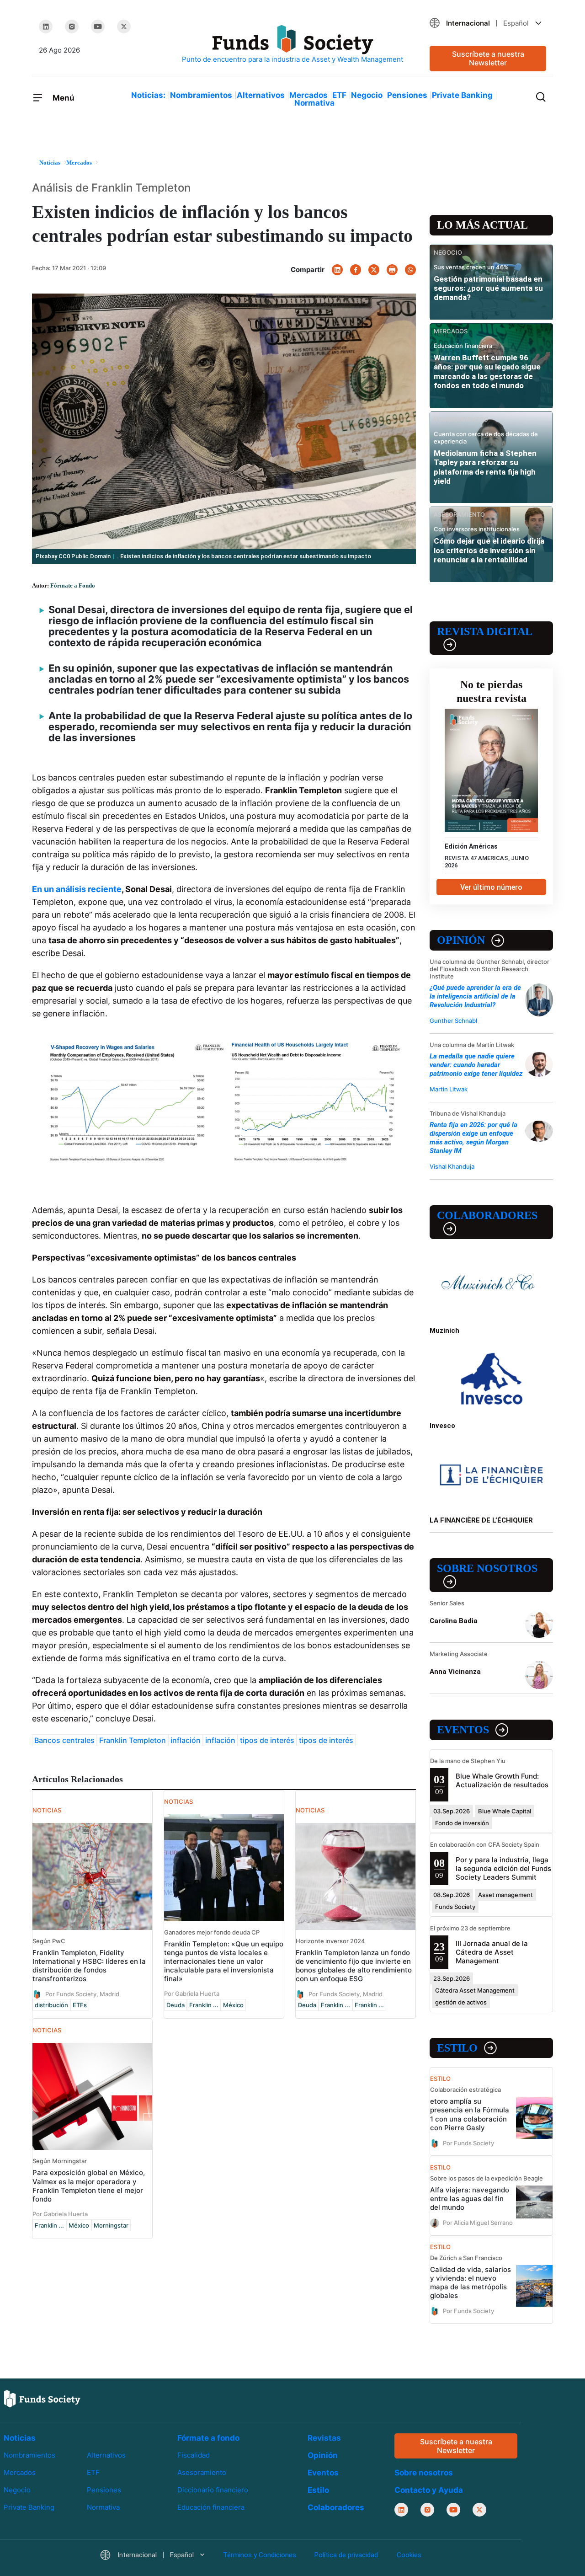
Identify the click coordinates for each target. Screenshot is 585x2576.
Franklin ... (204, 2005)
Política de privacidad (346, 2555)
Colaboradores (487, 1215)
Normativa (314, 103)
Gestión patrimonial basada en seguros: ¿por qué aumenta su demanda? (488, 288)
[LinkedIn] (46, 27)
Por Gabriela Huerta (192, 1993)
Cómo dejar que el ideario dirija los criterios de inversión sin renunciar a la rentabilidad (489, 550)
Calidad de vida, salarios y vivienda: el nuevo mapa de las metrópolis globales (471, 2282)
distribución (51, 2005)
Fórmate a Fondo (73, 585)
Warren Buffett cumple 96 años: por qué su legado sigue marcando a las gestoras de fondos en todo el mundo (487, 371)
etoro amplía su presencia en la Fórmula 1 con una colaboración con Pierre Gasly (470, 2114)
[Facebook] (356, 270)
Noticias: (148, 95)
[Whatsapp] (410, 270)
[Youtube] (98, 27)
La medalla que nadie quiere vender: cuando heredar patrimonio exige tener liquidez (476, 1065)
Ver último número (491, 887)
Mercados (308, 95)
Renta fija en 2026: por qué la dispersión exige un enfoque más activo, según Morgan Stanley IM (473, 1138)
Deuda (175, 2005)
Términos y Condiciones (260, 2555)
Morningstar (111, 2225)
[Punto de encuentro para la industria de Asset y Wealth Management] (292, 45)
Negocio (367, 95)
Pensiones (407, 95)
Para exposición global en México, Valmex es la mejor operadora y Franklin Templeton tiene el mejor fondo (89, 2186)
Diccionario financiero (213, 2490)
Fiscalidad (194, 2455)
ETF (339, 95)
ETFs (80, 2005)
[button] (488, 23)
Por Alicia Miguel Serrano (478, 2222)
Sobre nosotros (487, 1568)
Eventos (463, 1730)
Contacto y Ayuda (429, 2490)
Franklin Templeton (133, 1740)
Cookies (409, 2555)
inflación (186, 1740)
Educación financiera (211, 2507)
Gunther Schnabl (453, 1021)
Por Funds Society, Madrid (82, 1994)
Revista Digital (485, 631)
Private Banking (462, 95)
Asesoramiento (202, 2472)
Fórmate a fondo (208, 2438)
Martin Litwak (449, 1089)
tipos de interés (267, 1740)
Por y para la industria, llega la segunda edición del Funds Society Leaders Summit (503, 1868)
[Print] (392, 270)
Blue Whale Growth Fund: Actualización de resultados (502, 1780)
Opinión (461, 940)
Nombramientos (201, 95)
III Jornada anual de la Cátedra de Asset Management (492, 1952)
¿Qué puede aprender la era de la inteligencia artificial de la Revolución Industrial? (475, 996)
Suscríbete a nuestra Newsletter (488, 58)
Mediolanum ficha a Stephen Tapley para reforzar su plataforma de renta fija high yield (485, 467)
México (233, 2005)
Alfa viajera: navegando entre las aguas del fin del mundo (470, 2199)
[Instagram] (72, 27)
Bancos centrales (64, 1740)
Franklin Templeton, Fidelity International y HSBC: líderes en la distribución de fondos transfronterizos (89, 1966)
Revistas (324, 2438)
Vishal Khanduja (452, 1166)
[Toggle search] (541, 96)
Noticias (20, 2438)
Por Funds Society (468, 2143)
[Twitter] (124, 27)
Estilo (457, 2048)
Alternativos (261, 95)
